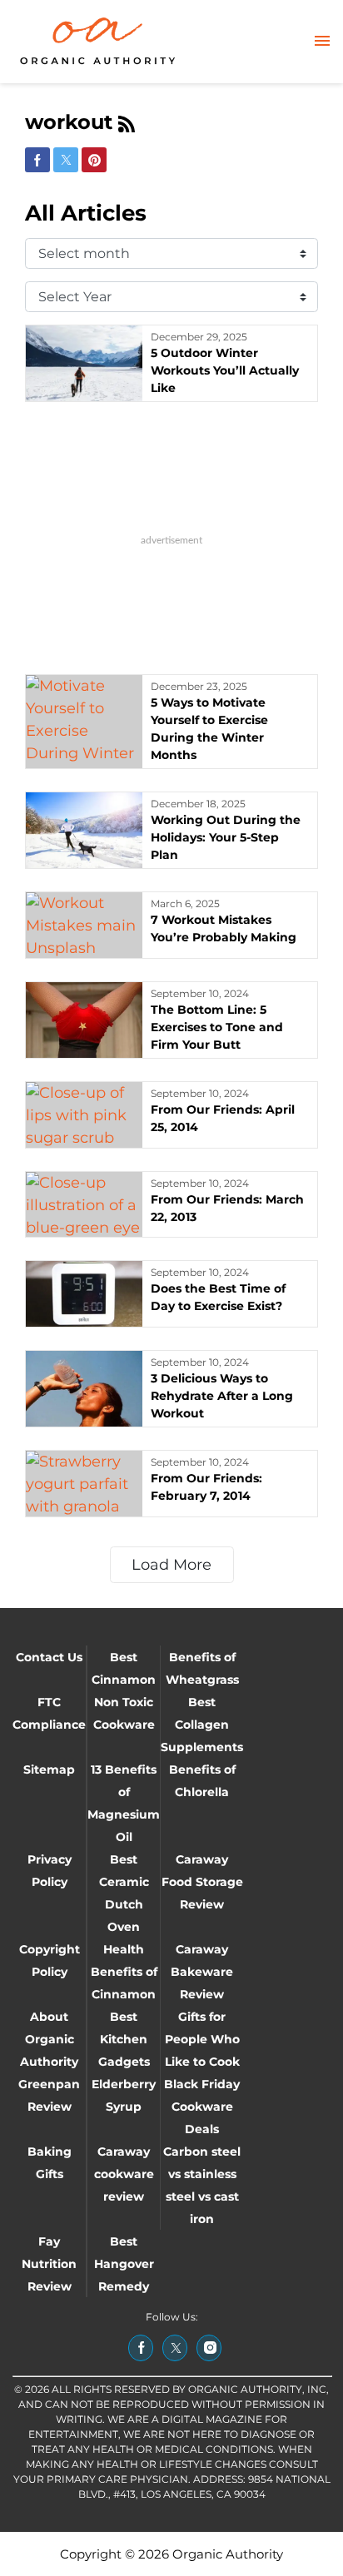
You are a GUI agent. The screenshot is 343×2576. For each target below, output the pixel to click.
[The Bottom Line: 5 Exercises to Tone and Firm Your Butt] (84, 1020)
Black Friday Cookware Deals (202, 2107)
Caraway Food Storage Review (202, 1882)
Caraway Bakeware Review (202, 1972)
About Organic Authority (49, 2039)
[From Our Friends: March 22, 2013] (84, 1205)
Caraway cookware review (124, 2174)
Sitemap (49, 1769)
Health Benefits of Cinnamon (124, 1972)
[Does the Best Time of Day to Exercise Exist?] (84, 1294)
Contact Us (49, 1657)
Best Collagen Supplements (202, 1725)
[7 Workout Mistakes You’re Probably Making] (84, 925)
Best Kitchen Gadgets (124, 2039)
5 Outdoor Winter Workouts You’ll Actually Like (225, 370)
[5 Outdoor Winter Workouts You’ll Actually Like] (84, 363)
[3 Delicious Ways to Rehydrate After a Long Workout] (84, 1389)
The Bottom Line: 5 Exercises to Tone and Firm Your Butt (217, 1027)
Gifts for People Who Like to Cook (202, 2039)
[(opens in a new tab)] (141, 2348)
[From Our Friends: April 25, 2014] (84, 1115)
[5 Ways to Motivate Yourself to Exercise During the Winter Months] (84, 722)
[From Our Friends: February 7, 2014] (84, 1484)
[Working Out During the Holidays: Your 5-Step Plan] (84, 830)
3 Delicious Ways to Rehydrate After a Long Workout (222, 1396)
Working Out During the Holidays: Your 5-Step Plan (226, 837)
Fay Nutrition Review (49, 2264)
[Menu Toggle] (322, 42)
